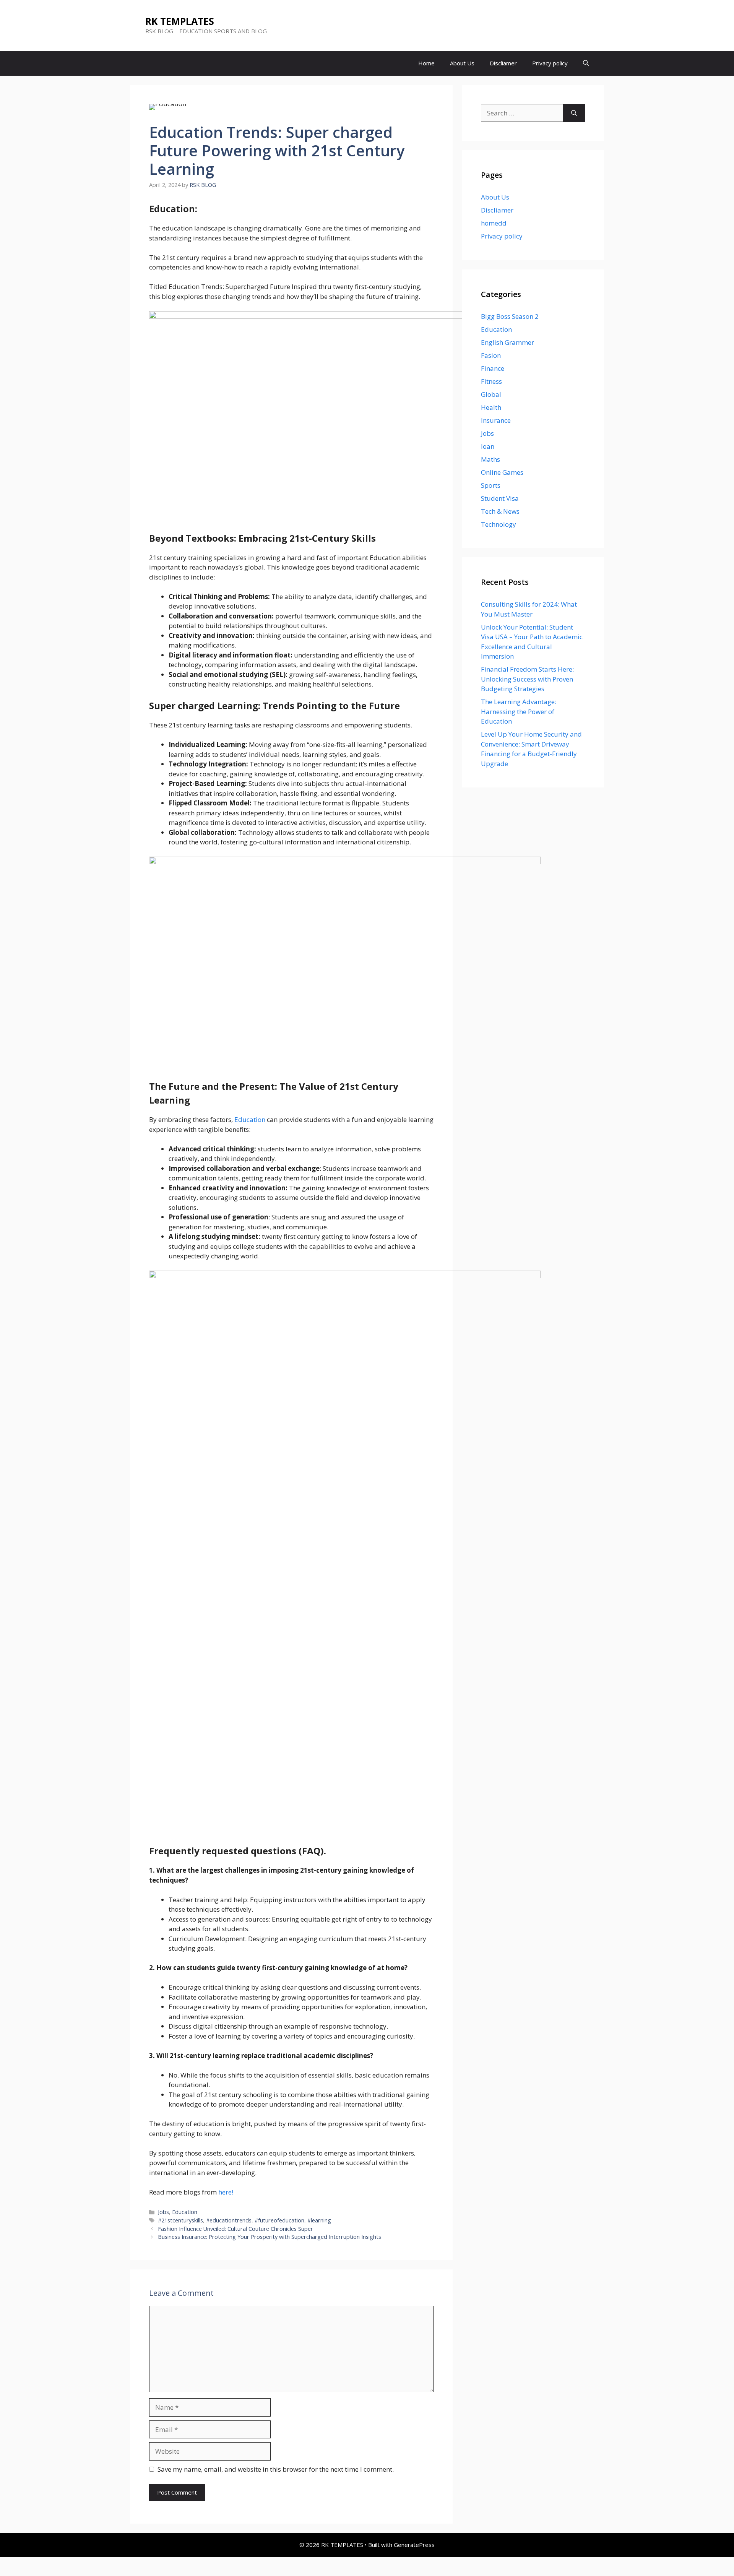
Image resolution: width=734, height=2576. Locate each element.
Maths (490, 459)
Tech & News (500, 511)
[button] (586, 63)
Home (426, 63)
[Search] (574, 113)
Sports (491, 485)
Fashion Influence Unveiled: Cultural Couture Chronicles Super (235, 2229)
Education (251, 1119)
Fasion (491, 355)
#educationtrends (229, 2220)
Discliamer (503, 63)
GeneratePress (414, 2545)
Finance (493, 368)
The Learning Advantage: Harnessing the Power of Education (519, 711)
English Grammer (507, 342)
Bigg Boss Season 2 (510, 316)
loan (488, 446)
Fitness (491, 381)
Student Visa (500, 498)
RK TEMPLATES (180, 21)
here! (226, 2192)
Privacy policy (550, 63)
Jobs (163, 2212)
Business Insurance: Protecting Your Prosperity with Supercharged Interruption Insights (270, 2237)
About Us (462, 63)
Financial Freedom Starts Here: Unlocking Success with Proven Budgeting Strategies (527, 679)
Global (491, 394)
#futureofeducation (279, 2220)
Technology (499, 524)
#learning (319, 2220)
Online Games (502, 472)
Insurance (496, 420)
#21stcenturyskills (180, 2220)
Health (491, 407)
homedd (494, 223)
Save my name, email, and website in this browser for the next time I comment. (276, 2469)
